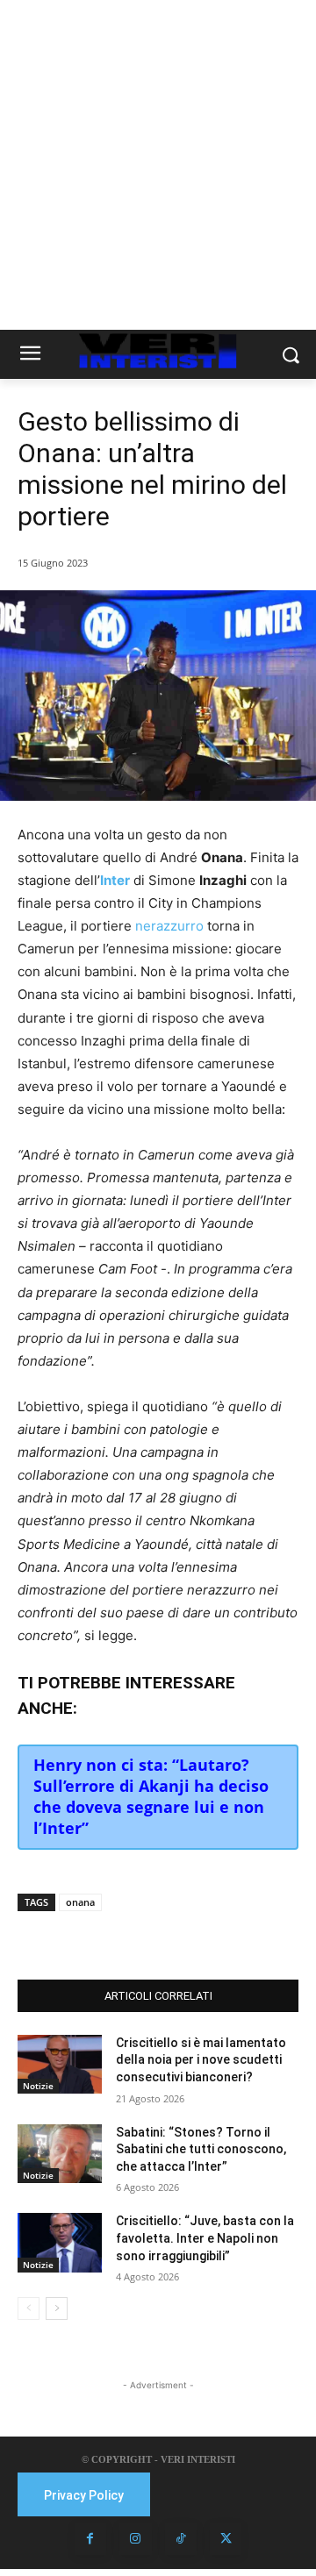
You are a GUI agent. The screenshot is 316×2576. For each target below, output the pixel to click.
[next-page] (57, 2308)
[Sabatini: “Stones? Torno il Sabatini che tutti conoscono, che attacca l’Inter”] (60, 2154)
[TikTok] (181, 2539)
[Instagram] (135, 2539)
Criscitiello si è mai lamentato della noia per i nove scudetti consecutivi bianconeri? (201, 2060)
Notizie (38, 2086)
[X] (131, 1936)
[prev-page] (29, 2308)
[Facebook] (90, 1936)
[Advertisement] (158, 165)
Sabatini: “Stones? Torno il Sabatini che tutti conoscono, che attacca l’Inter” (201, 2149)
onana (80, 1902)
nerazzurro (169, 926)
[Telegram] (212, 1936)
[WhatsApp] (171, 1936)
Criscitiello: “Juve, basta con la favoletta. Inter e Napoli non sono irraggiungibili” (205, 2238)
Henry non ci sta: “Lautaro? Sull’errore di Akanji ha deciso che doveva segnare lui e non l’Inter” (151, 1796)
